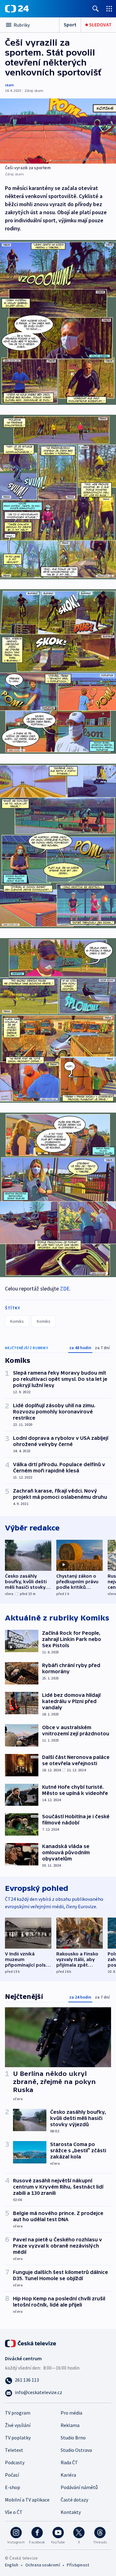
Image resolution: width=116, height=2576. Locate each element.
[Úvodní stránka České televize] (31, 2343)
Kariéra (68, 2475)
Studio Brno (73, 2438)
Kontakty (71, 2512)
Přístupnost (78, 2565)
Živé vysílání (18, 2425)
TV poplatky (18, 2438)
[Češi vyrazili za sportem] (58, 131)
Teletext (14, 2450)
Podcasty (15, 2462)
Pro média (71, 2413)
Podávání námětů (79, 2487)
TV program (18, 2413)
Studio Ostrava (76, 2450)
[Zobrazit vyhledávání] (96, 9)
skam (9, 85)
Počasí (12, 2475)
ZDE (65, 1288)
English (12, 2565)
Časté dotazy (74, 2500)
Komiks (17, 1321)
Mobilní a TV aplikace (27, 2500)
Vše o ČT (14, 2512)
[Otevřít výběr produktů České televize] (109, 9)
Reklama (70, 2425)
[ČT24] (17, 9)
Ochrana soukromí (43, 2565)
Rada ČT (69, 2462)
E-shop (13, 2487)
